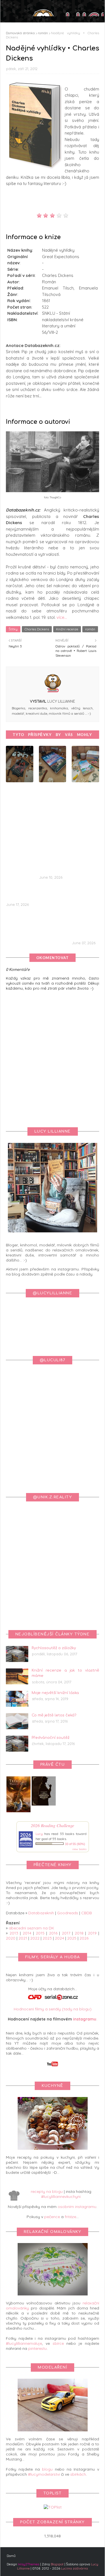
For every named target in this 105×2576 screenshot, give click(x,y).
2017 (66, 1933)
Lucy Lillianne (61, 702)
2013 (14, 1933)
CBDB (87, 1913)
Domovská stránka (20, 33)
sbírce (58, 2343)
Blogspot (57, 2564)
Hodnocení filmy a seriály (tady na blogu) (53, 2009)
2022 (35, 1938)
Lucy (39, 1834)
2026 (84, 1938)
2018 (79, 1933)
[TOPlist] (53, 2507)
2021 (23, 1938)
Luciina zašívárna (74, 2568)
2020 (11, 1938)
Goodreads (68, 1913)
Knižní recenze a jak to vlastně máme (65, 1673)
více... (62, 617)
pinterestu (38, 2348)
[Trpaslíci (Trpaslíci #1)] (18, 1812)
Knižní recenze (67, 629)
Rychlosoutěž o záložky (54, 1648)
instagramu (85, 2019)
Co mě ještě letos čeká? (54, 1715)
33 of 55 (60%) (75, 1844)
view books (79, 1849)
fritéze (70, 2217)
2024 (60, 1938)
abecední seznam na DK (31, 1928)
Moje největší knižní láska (55, 1693)
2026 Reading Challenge (53, 1825)
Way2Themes (29, 2564)
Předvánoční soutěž (51, 1738)
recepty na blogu (47, 2191)
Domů (11, 2556)
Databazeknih (41, 1913)
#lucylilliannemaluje (24, 2343)
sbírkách (78, 2474)
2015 (40, 1933)
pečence (52, 2217)
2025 (72, 1938)
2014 (27, 1933)
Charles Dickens (37, 629)
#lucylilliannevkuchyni (61, 2197)
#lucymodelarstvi (44, 2474)
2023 (47, 1938)
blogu (47, 2469)
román (43, 33)
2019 (92, 1933)
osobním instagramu (77, 2207)
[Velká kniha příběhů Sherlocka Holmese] (44, 1804)
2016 (53, 1933)
